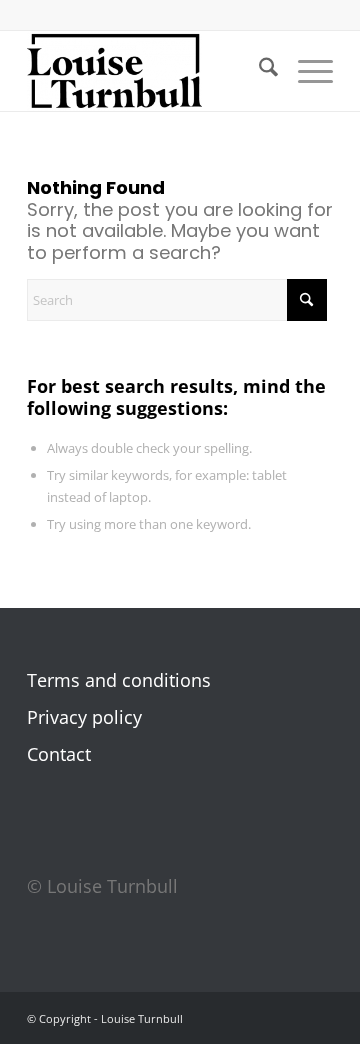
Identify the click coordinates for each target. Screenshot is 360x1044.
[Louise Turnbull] (149, 71)
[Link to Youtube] (318, 1023)
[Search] (258, 71)
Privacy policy (84, 717)
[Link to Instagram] (258, 1023)
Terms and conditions (119, 680)
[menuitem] (258, 71)
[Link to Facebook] (228, 1023)
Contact (59, 754)
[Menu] (305, 71)
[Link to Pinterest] (288, 1023)
